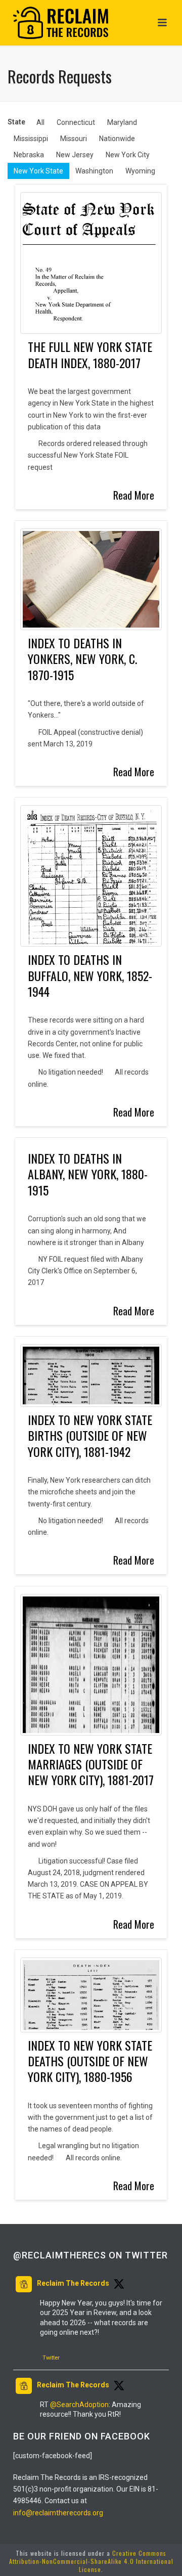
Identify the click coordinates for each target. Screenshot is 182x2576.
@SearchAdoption (79, 2405)
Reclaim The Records (73, 2283)
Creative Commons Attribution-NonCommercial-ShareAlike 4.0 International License (91, 2561)
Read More (134, 495)
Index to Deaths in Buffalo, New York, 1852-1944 (90, 975)
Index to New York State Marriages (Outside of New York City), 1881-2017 (91, 1764)
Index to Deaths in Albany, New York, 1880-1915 (88, 1174)
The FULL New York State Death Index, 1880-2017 (90, 354)
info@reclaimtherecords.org (58, 2513)
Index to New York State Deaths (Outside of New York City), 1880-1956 (90, 2061)
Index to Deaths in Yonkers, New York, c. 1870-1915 (82, 659)
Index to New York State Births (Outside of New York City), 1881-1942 (90, 1435)
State (16, 122)
